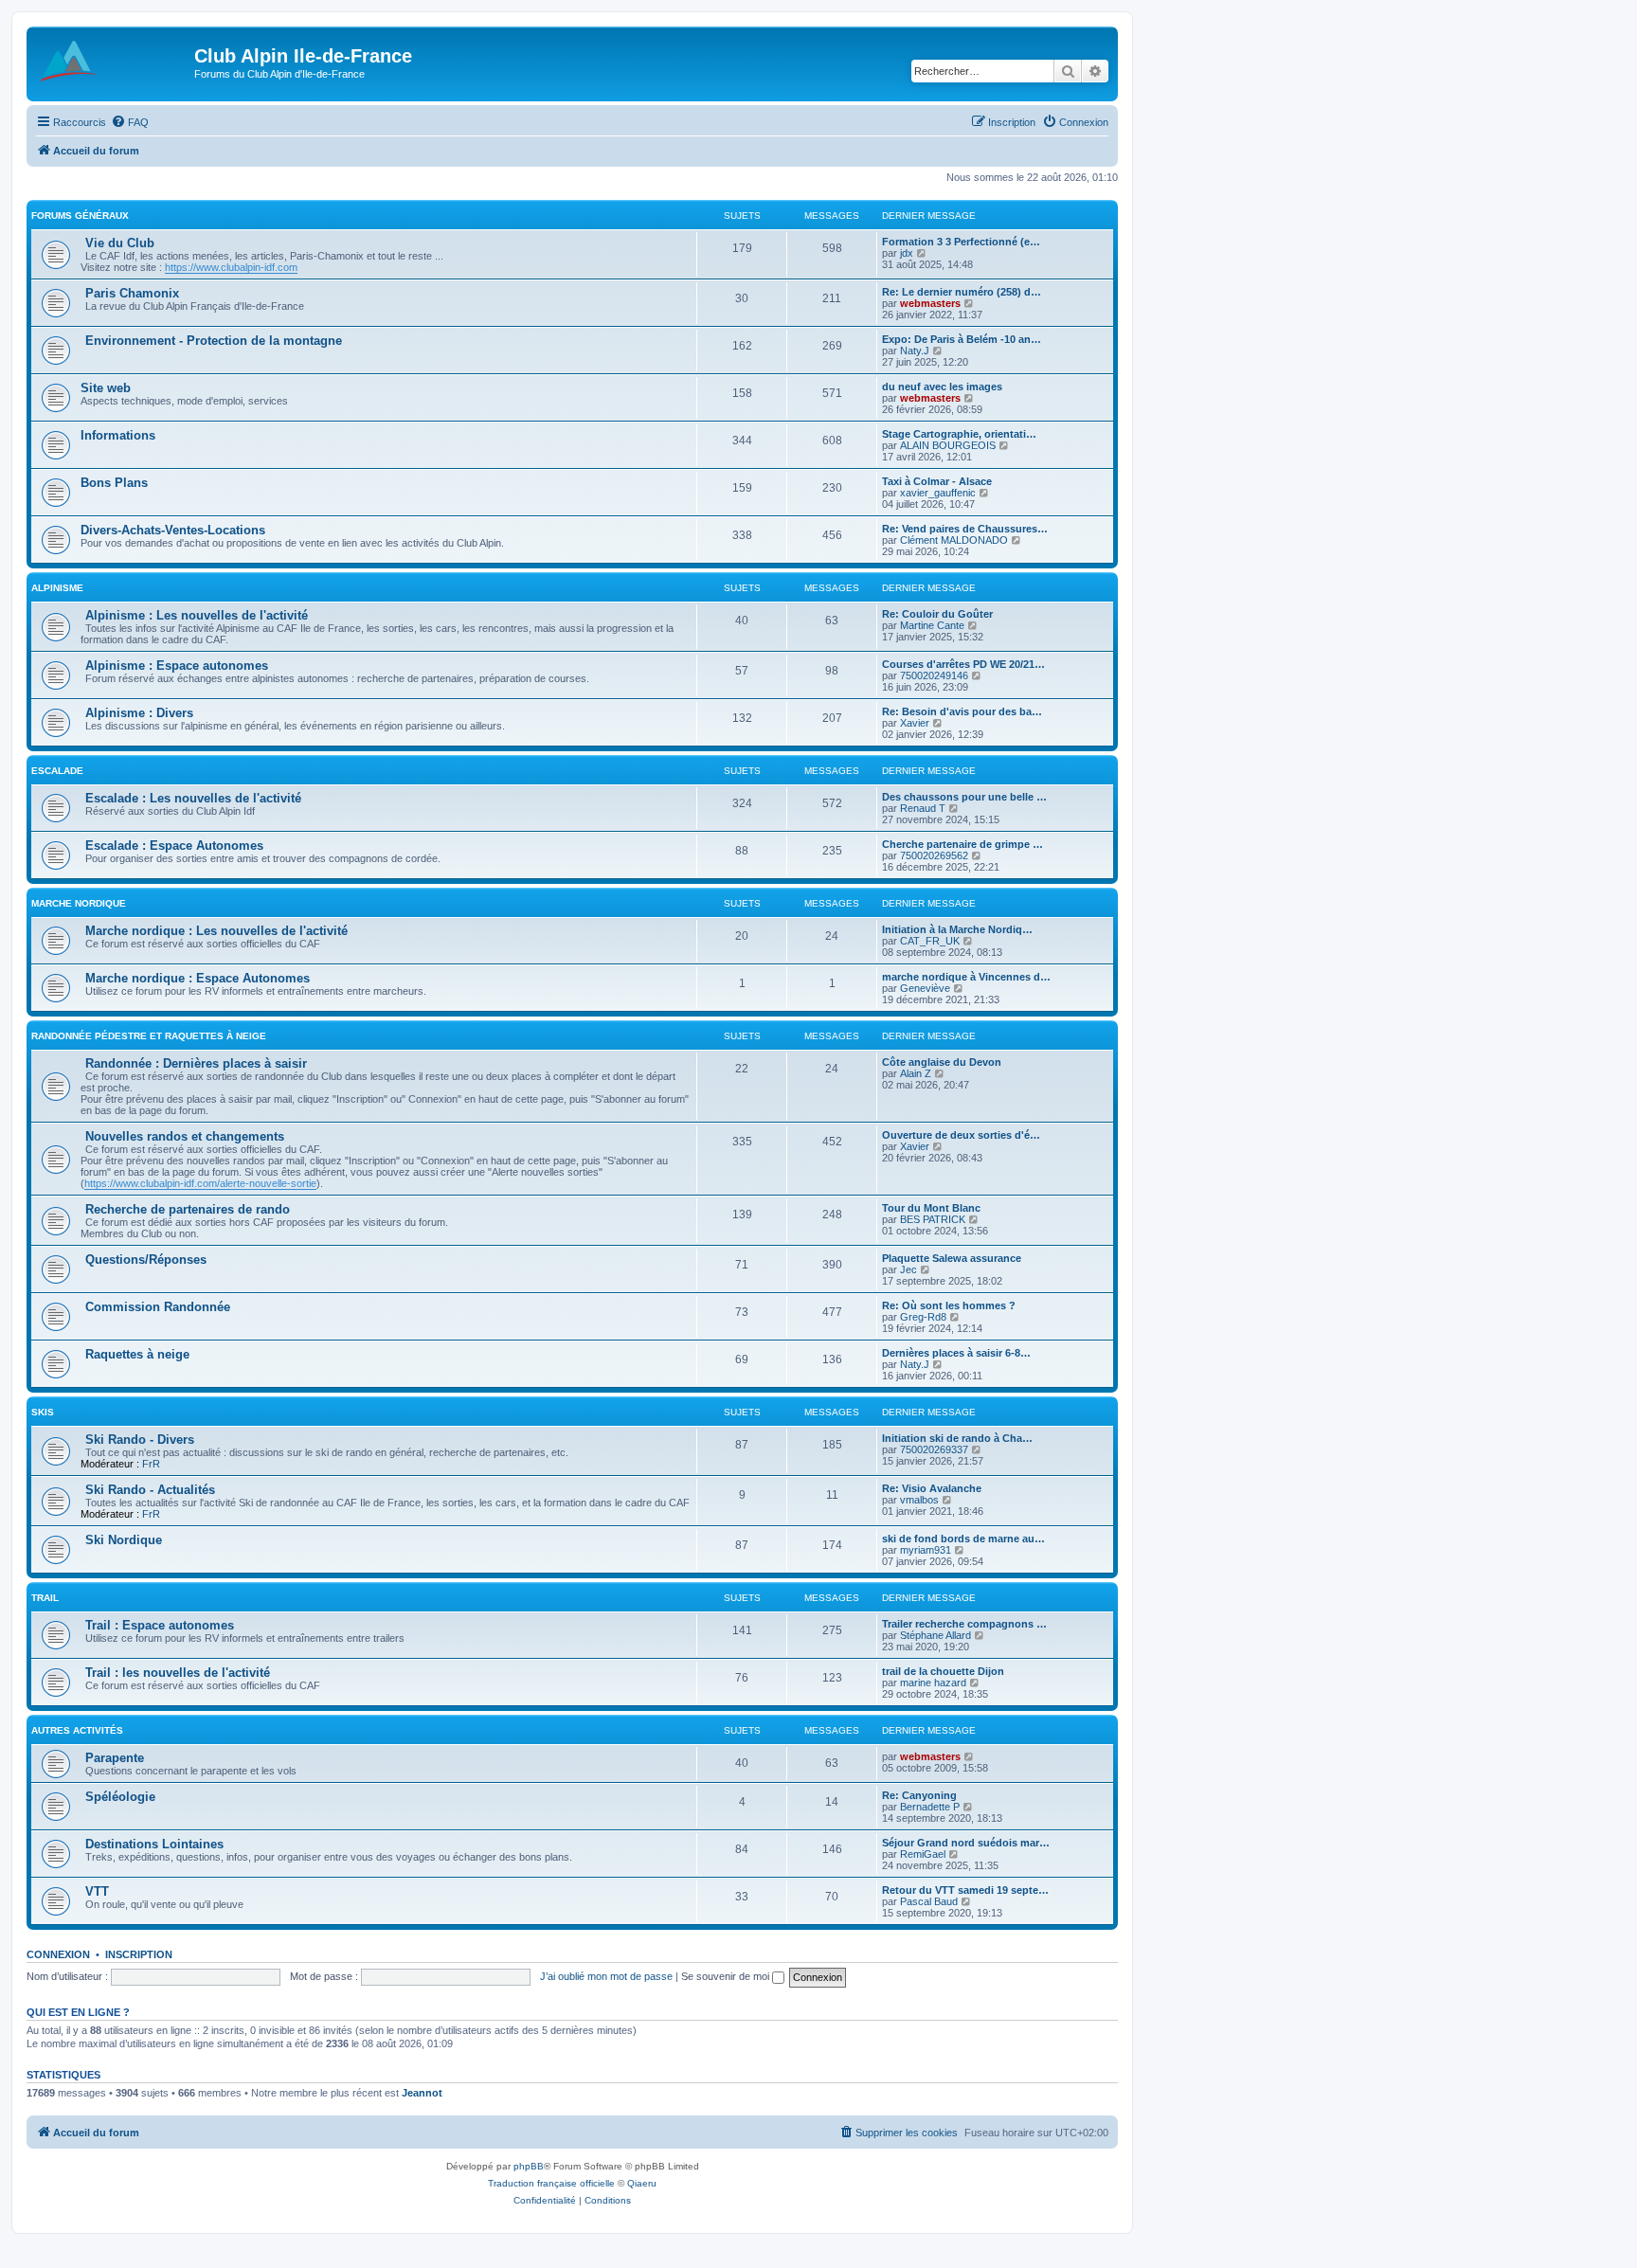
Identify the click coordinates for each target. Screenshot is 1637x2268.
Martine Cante (932, 625)
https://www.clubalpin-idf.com (231, 267)
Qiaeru (642, 2183)
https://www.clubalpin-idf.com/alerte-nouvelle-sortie (200, 1183)
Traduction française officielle (551, 2183)
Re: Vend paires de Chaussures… (965, 529)
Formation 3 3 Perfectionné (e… (961, 242)
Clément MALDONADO (954, 540)
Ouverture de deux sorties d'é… (961, 1135)
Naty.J (915, 351)
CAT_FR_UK (930, 941)
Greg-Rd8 (923, 1317)
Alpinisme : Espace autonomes (177, 666)
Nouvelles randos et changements (185, 1136)
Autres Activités (77, 1730)
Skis (43, 1412)
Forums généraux (80, 216)
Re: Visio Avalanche (932, 1488)
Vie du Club (120, 243)
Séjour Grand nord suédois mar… (966, 1843)
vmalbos (919, 1500)
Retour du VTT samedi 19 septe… (965, 1890)
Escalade (57, 771)
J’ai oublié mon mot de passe (606, 1976)
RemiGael (923, 1854)
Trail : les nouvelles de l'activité (178, 1673)
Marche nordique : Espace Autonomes (198, 978)
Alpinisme (57, 588)
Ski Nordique (124, 1540)
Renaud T (923, 808)
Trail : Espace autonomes (160, 1625)
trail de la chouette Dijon (943, 1671)
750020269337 (934, 1449)
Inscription (139, 1954)
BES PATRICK (933, 1219)
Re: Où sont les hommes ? (949, 1305)
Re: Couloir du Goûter (937, 614)
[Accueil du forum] (113, 62)
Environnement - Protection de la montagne (214, 341)
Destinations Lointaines (154, 1844)
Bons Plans (114, 483)
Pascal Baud (929, 1901)
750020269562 (934, 855)
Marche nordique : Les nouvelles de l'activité (216, 931)
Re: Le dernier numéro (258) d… (962, 292)
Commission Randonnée (158, 1307)
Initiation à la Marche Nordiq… (957, 929)
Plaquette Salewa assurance (952, 1258)
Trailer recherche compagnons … (964, 1624)
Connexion (58, 1954)
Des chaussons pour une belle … (964, 797)
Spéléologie (120, 1797)
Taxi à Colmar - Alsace (937, 481)
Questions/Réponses (146, 1260)
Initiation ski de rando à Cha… (957, 1438)
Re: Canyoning (919, 1795)
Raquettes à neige (137, 1354)
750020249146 (934, 675)
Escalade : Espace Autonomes (174, 846)
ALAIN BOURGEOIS (948, 445)
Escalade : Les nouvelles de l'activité (193, 798)
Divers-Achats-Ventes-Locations (173, 530)
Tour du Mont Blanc (931, 1208)
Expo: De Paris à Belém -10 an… (962, 339)
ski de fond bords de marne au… (963, 1539)
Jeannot (422, 2093)
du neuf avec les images (942, 387)
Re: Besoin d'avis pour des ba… (962, 711)
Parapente (115, 1758)
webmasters (930, 303)
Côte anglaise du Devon (942, 1062)
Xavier (915, 723)
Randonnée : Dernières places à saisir (196, 1063)
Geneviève (925, 988)
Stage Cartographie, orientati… (959, 434)
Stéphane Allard (935, 1635)
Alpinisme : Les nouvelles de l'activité (197, 615)
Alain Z (916, 1073)
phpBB (529, 2166)
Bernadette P (930, 1807)
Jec (908, 1269)
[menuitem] (130, 122)
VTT (97, 1891)
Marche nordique (79, 903)
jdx (907, 253)
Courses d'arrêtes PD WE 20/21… (963, 664)
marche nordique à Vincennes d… (966, 977)
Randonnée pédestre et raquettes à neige (149, 1036)
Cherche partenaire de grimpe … (962, 844)
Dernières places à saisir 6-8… (956, 1353)
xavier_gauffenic (938, 493)
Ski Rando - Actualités (150, 1490)
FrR (151, 1464)
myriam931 (926, 1550)
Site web (106, 388)
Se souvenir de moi (727, 1976)
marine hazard (933, 1683)
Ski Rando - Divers (140, 1440)
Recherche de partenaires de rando (188, 1209)
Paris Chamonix (132, 293)
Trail (45, 1598)
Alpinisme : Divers (139, 713)
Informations (118, 435)
